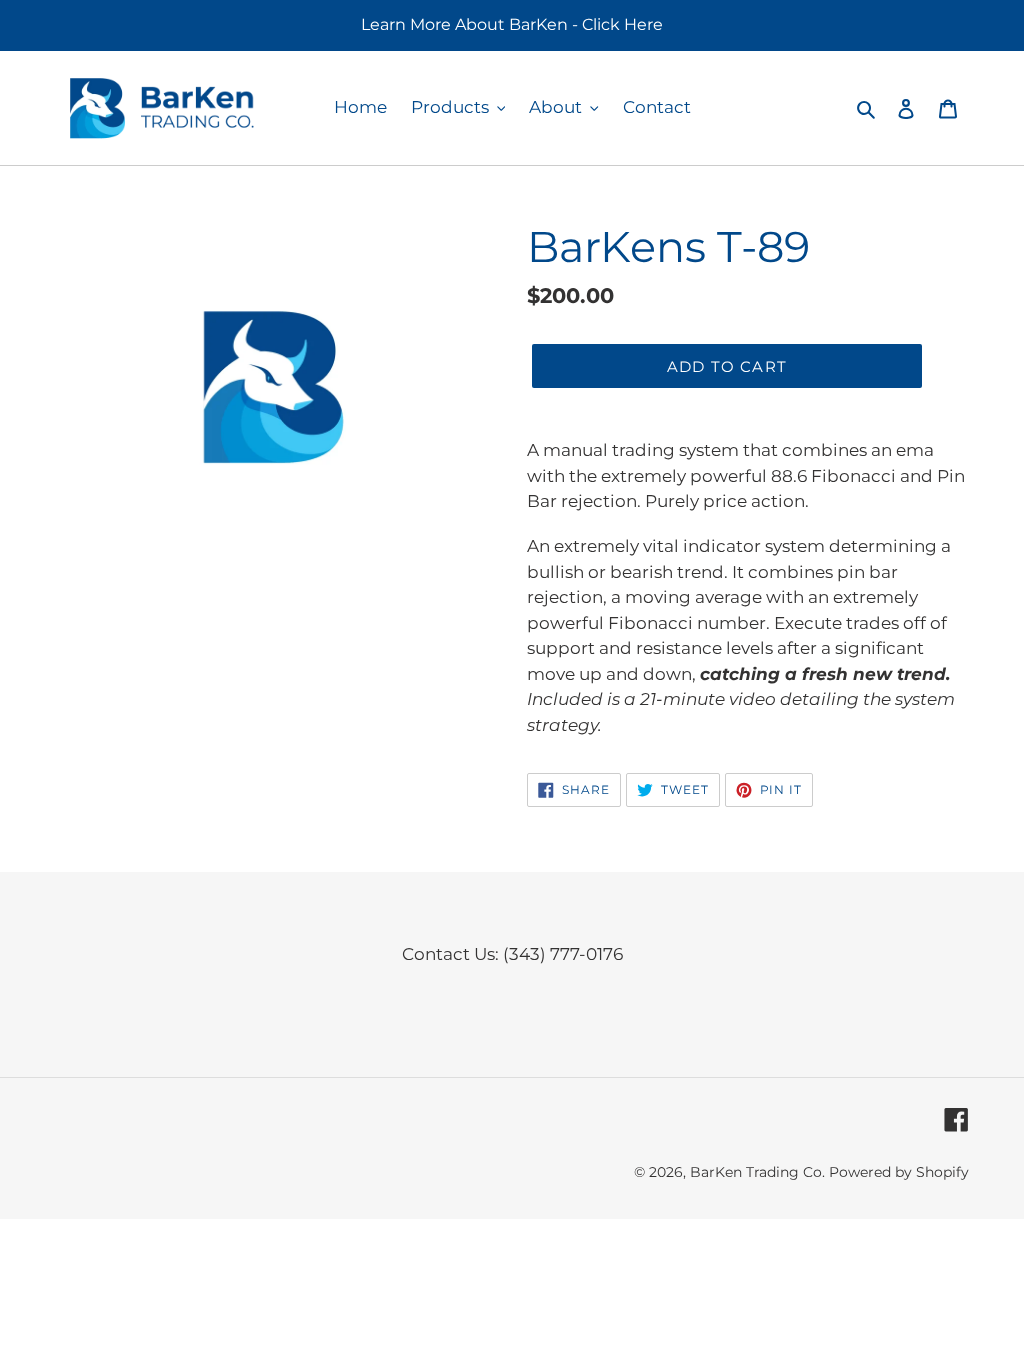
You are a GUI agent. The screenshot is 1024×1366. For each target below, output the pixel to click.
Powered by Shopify (899, 1172)
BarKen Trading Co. (757, 1172)
